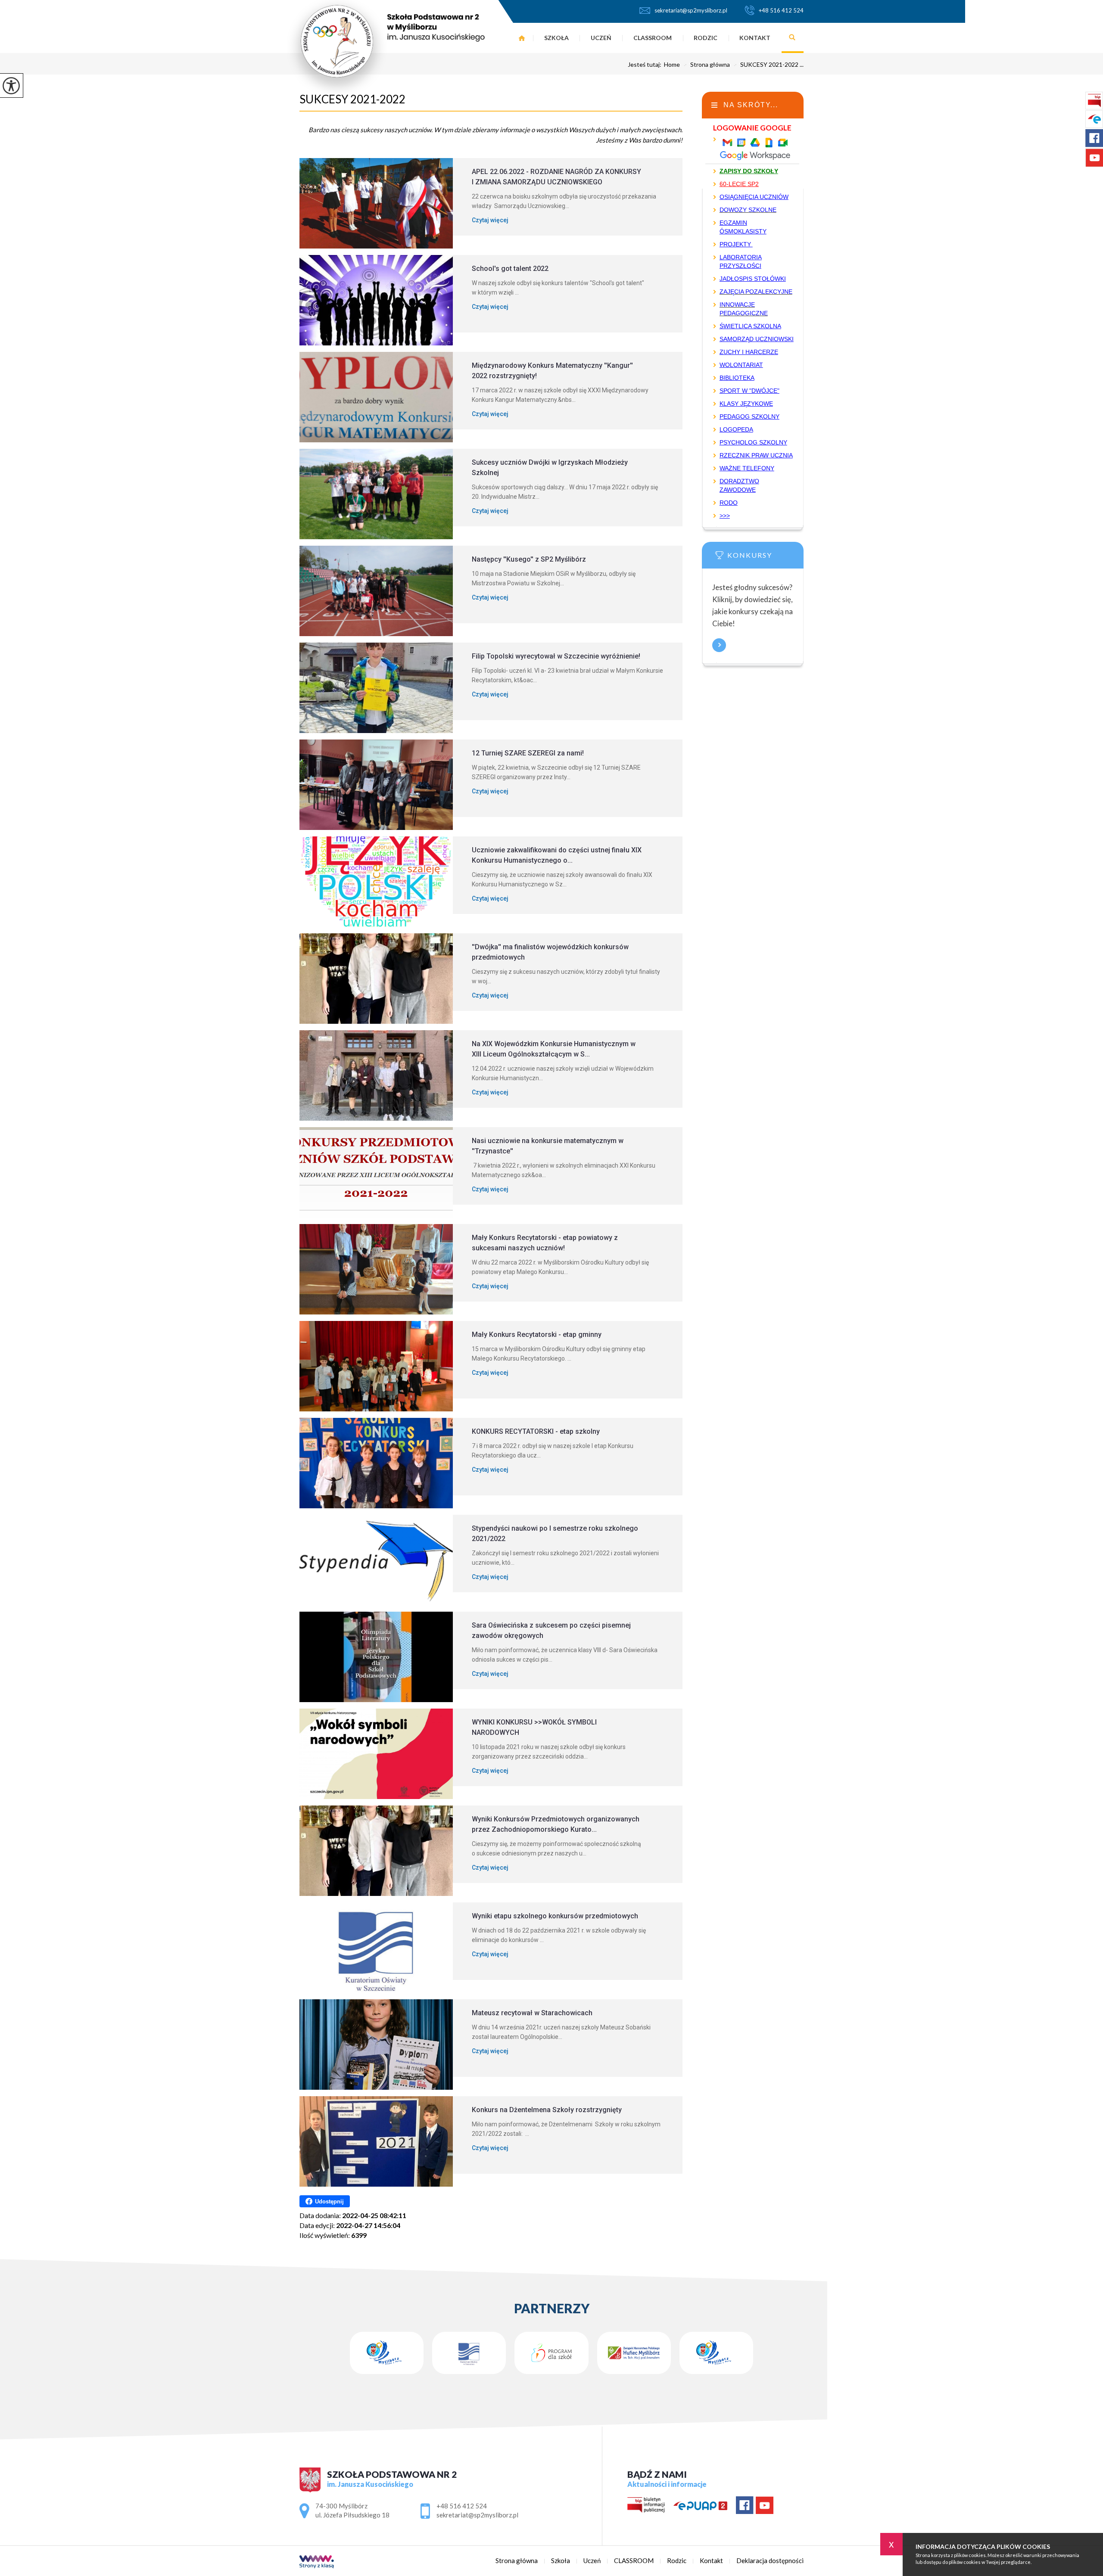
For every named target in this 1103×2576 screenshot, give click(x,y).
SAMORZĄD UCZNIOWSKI (757, 339)
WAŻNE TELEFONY (747, 468)
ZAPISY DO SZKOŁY (749, 171)
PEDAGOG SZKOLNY (749, 416)
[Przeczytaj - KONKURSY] (766, 558)
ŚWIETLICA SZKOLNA (750, 326)
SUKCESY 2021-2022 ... (768, 65)
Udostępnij (329, 2202)
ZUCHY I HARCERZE (749, 352)
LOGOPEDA (736, 429)
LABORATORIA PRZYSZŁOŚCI (741, 261)
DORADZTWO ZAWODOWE (739, 485)
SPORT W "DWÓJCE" (749, 391)
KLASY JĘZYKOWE (746, 404)
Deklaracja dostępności (770, 2561)
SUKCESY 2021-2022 (352, 99)
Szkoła (556, 38)
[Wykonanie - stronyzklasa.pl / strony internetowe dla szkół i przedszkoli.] (317, 2562)
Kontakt (755, 38)
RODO (729, 503)
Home (672, 65)
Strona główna (522, 38)
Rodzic (706, 38)
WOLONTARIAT (741, 365)
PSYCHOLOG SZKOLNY (753, 442)
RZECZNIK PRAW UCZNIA (756, 455)
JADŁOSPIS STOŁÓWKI (753, 279)
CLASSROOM (653, 38)
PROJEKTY (736, 244)
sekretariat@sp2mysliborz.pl (691, 10)
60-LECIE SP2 (739, 184)
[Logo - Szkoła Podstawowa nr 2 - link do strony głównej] (386, 49)
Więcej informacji (719, 645)
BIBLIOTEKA (737, 378)
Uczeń (601, 38)
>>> (725, 516)
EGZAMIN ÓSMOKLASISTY (743, 227)
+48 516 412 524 (781, 10)
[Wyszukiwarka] (793, 38)
